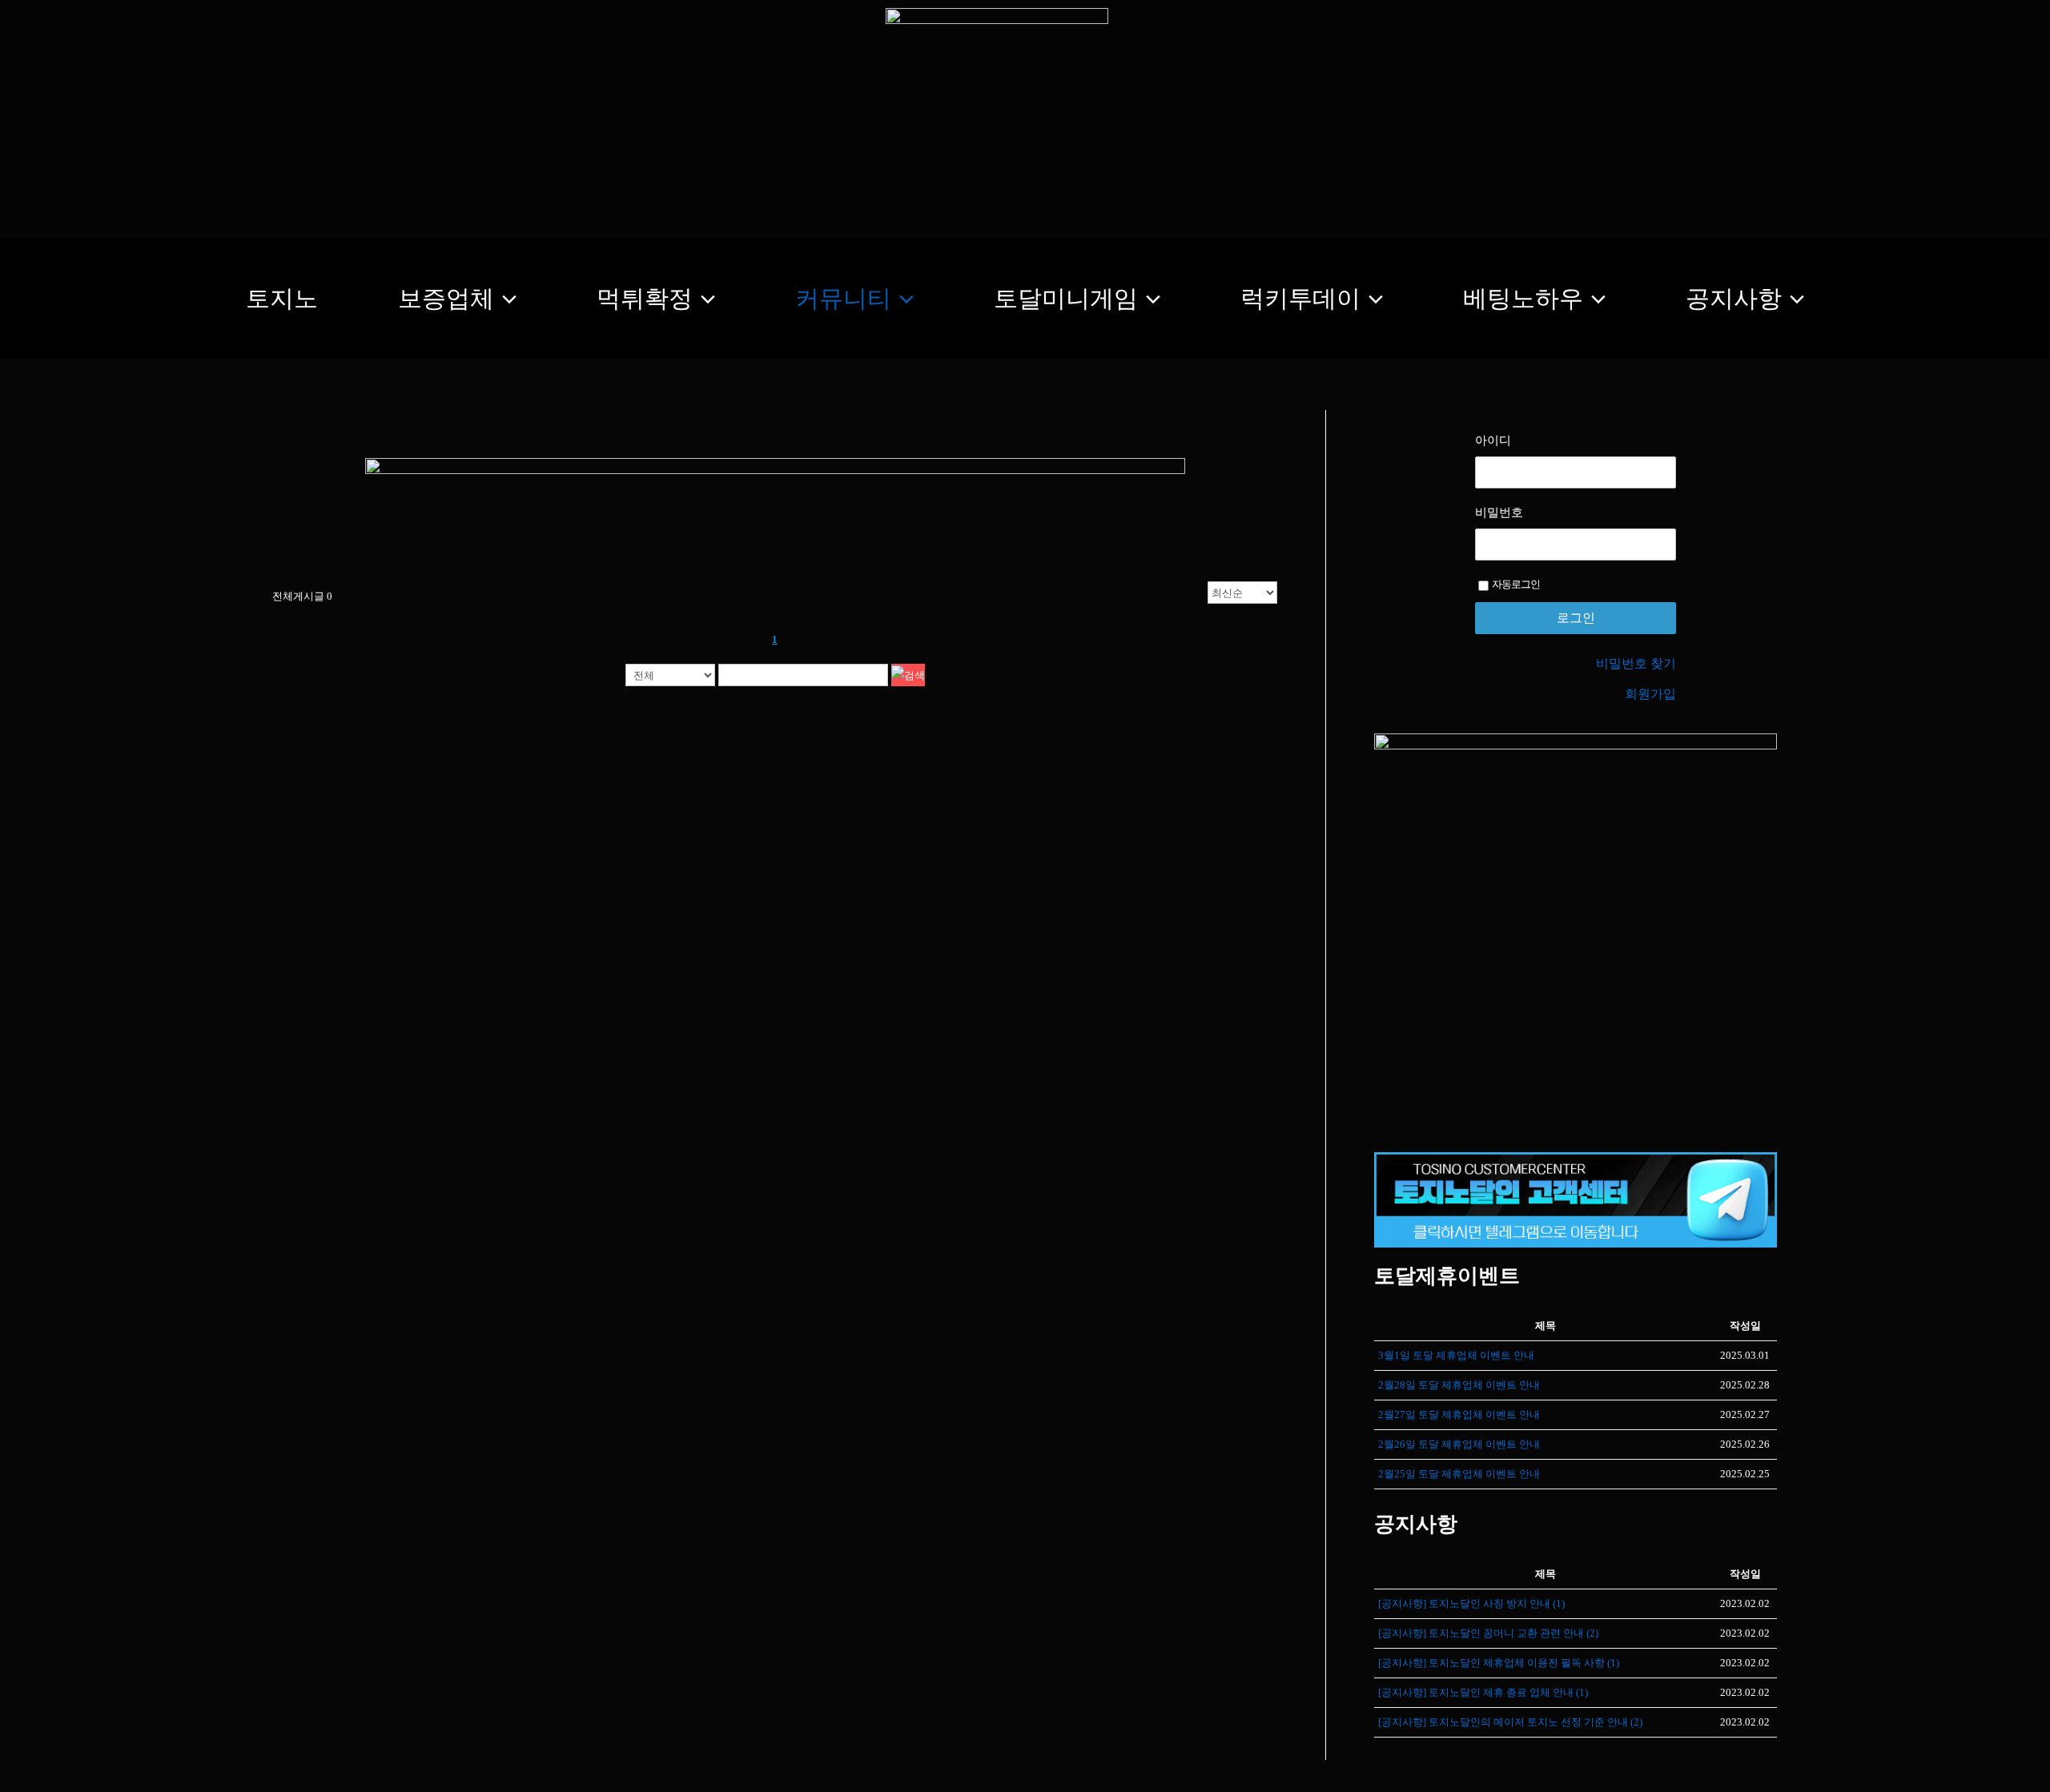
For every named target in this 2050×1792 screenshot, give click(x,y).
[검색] (908, 675)
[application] (505, 299)
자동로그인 (1516, 584)
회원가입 (1650, 694)
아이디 (1493, 440)
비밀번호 (1499, 512)
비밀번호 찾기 (1636, 663)
